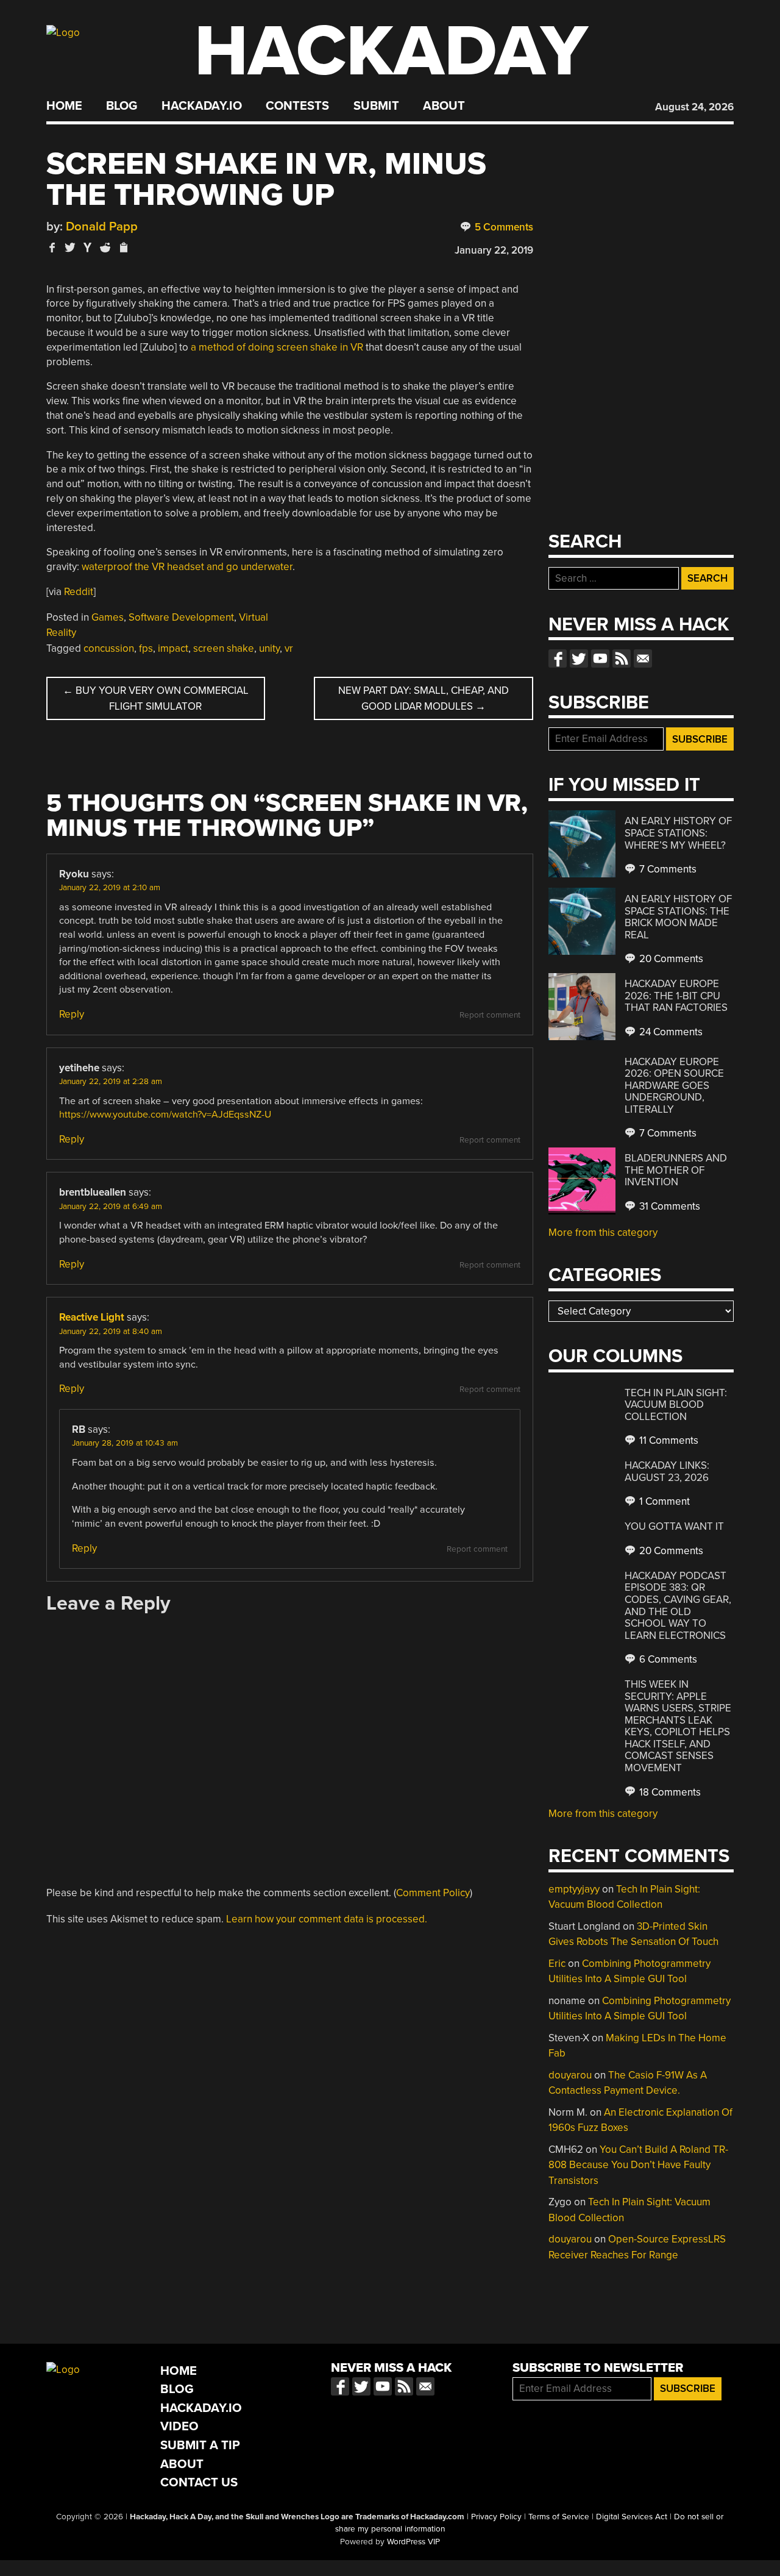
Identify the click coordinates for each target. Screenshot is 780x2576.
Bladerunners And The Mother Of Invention (676, 1170)
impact (173, 648)
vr (289, 648)
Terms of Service (559, 2517)
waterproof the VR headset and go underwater (187, 567)
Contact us (643, 658)
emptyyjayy (574, 1889)
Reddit (79, 592)
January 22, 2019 (494, 250)
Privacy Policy (496, 2517)
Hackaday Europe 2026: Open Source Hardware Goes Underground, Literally (674, 1086)
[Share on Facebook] (52, 247)
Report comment (490, 1015)
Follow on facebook (558, 658)
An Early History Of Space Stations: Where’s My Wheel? (678, 833)
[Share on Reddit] (105, 247)
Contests (297, 106)
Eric (557, 1964)
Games (108, 617)
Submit (376, 106)
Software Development (181, 617)
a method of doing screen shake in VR (277, 347)
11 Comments (668, 1440)
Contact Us (199, 2482)
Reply (72, 1014)
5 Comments (503, 227)
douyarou (570, 2075)
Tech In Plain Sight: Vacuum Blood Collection (676, 1405)
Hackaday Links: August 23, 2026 (667, 1472)
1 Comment (663, 1501)
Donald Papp (102, 227)
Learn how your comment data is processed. (327, 1919)
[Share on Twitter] (70, 247)
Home (64, 106)
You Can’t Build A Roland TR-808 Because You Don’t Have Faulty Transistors (638, 2165)
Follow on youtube (600, 658)
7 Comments (667, 869)
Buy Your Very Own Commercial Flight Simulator (156, 698)
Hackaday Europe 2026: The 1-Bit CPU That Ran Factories (676, 996)
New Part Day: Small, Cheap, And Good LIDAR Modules (424, 698)
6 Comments (667, 1659)
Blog (122, 106)
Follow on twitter (579, 658)
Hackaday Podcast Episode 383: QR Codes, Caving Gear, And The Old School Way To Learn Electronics (678, 1606)
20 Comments (670, 959)
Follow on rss (622, 658)
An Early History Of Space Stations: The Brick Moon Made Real (678, 917)
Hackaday (391, 52)
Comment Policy (433, 1893)
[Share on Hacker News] (88, 247)
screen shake (224, 648)
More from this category (603, 1233)
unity (269, 648)
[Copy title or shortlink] (123, 248)
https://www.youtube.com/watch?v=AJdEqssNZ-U (165, 1115)
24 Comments (670, 1032)
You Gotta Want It (674, 1526)
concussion (109, 648)
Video (179, 2426)
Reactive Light (92, 1317)
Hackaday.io (202, 106)
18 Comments (669, 1792)
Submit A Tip (200, 2445)
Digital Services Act (632, 2517)
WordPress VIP (413, 2542)
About (444, 106)
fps (146, 648)
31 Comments (668, 1206)
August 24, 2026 (694, 107)
